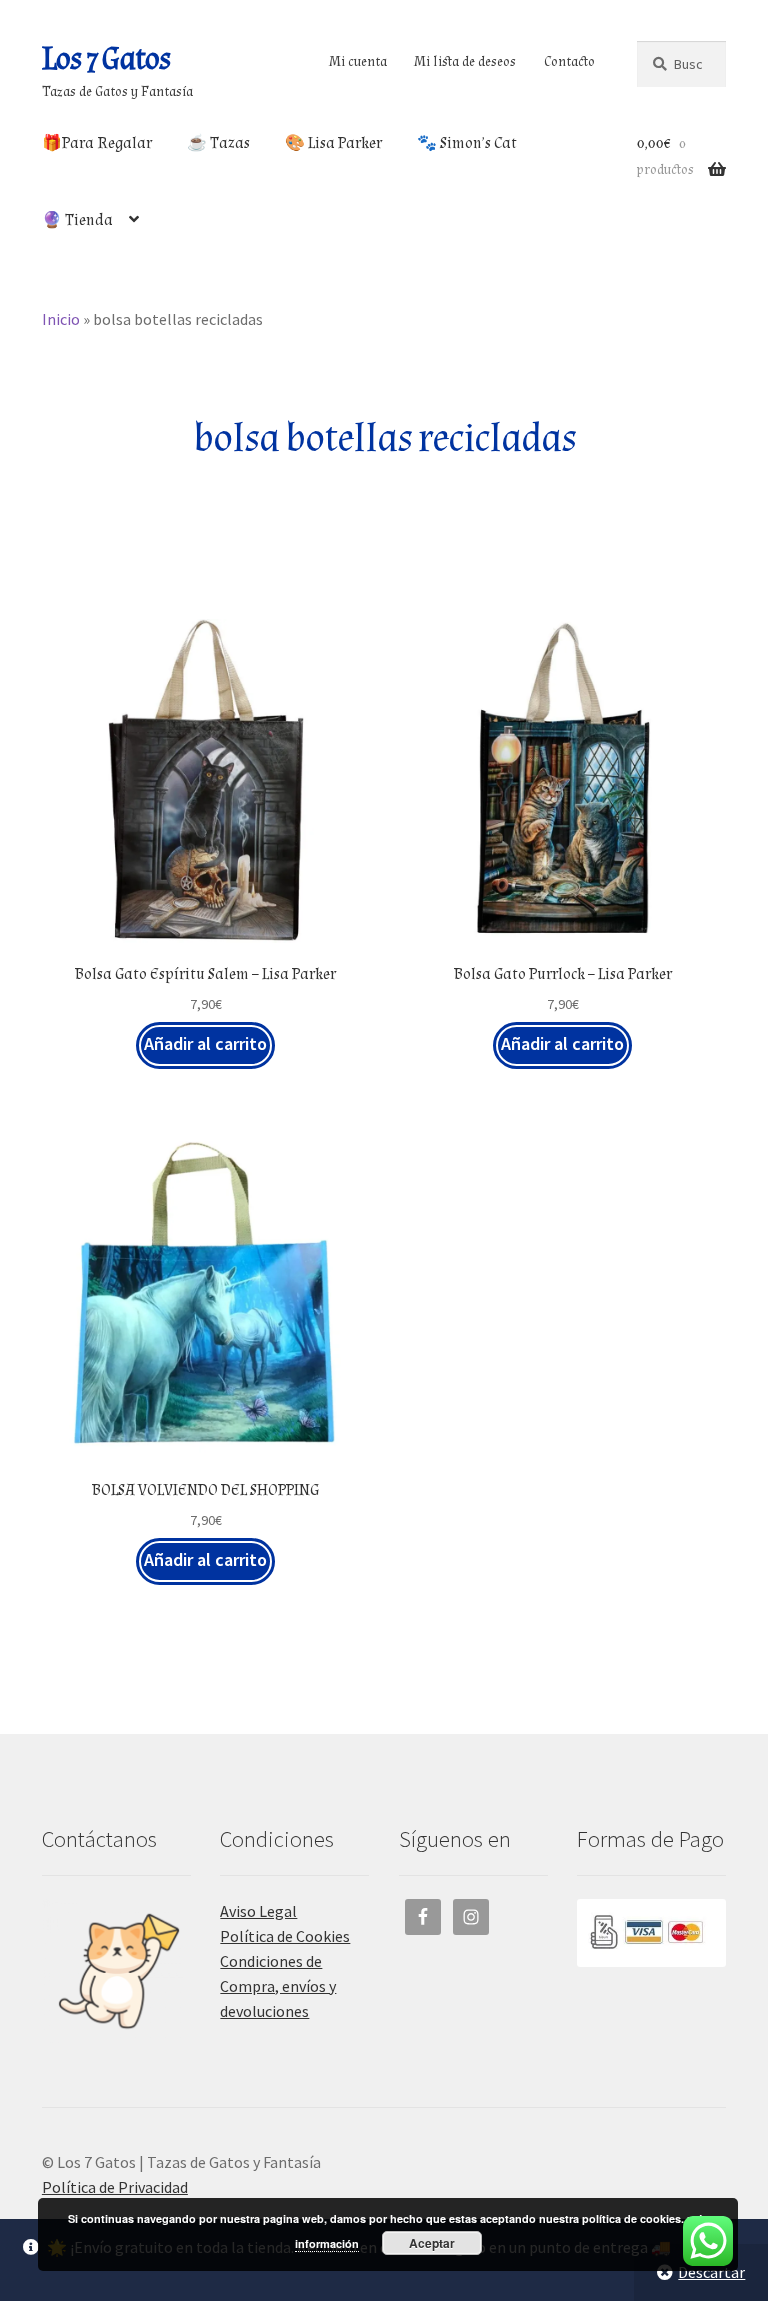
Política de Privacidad (115, 2187)
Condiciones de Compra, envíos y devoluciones (278, 1986)
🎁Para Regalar (97, 143)
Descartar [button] (711, 2272)
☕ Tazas (218, 143)
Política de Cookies (285, 1936)
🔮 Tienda (77, 220)
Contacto (569, 62)
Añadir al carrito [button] (205, 1043)
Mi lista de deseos (465, 62)
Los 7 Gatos (106, 59)
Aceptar (432, 2243)
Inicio (61, 319)
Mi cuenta (358, 62)
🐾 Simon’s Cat (467, 143)
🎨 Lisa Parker (333, 143)
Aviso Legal (258, 1911)
